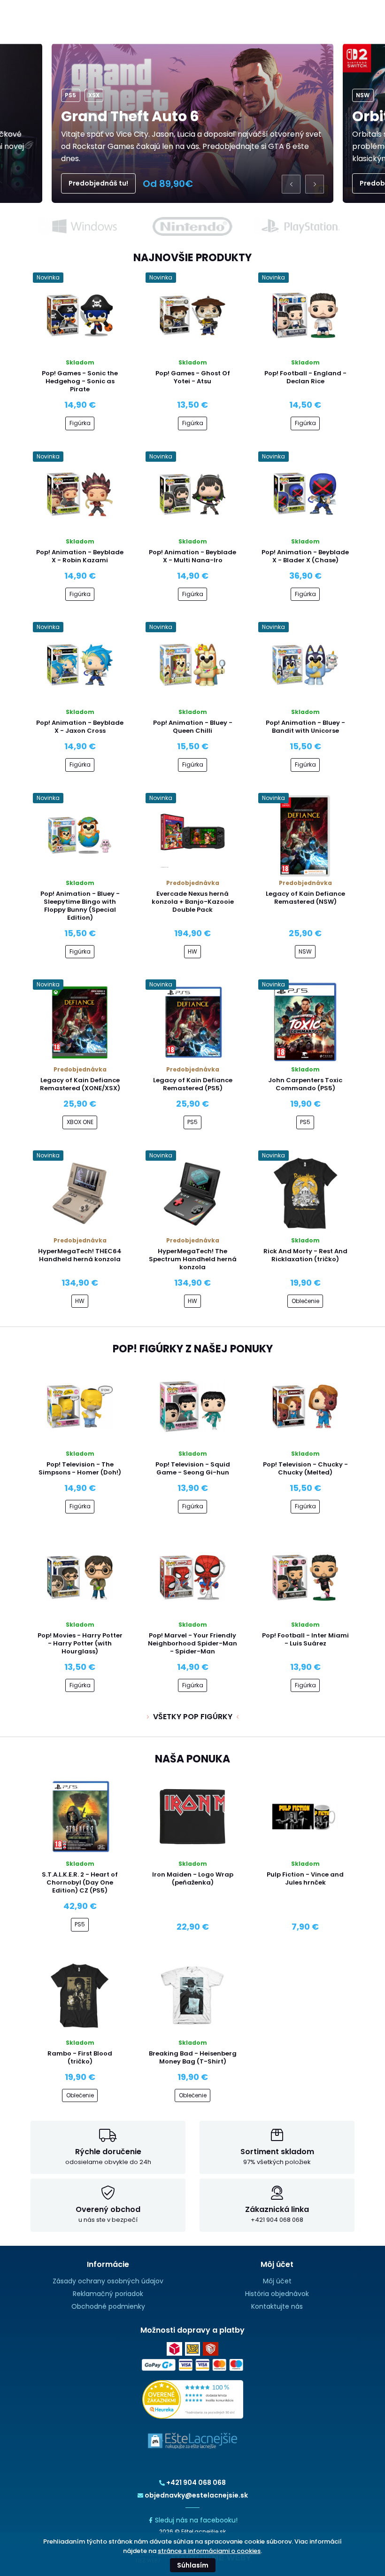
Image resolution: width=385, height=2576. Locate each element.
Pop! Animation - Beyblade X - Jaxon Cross (80, 727)
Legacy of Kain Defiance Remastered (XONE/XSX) (80, 1084)
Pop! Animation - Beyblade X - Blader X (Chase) (305, 556)
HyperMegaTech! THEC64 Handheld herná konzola (80, 1255)
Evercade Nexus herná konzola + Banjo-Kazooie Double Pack (193, 902)
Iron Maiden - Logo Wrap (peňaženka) (193, 1878)
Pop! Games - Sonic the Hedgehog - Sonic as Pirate (80, 381)
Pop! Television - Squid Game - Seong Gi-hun (193, 1468)
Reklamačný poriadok (108, 2294)
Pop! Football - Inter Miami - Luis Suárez (305, 1639)
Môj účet (277, 2281)
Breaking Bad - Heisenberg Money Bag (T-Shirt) (193, 2057)
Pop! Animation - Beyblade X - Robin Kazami (80, 556)
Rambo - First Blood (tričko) (80, 2057)
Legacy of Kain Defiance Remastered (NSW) (305, 898)
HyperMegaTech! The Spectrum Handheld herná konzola (193, 1259)
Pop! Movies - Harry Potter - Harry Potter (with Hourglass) (80, 1643)
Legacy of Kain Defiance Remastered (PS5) (193, 1084)
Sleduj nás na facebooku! (196, 2520)
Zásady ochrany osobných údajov (108, 2281)
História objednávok (277, 2294)
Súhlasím (193, 2565)
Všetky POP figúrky (193, 1717)
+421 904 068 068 (196, 2483)
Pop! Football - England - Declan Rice (305, 377)
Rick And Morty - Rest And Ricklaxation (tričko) (305, 1255)
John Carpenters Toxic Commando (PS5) (305, 1084)
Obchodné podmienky (108, 2306)
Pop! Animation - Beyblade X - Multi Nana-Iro (192, 556)
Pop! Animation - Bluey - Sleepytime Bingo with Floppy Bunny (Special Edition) (80, 906)
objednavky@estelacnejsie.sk (196, 2495)
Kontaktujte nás (277, 2306)
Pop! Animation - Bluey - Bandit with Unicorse (305, 727)
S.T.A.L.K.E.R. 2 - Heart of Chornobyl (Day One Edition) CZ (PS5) (80, 1882)
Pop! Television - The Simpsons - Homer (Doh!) (80, 1468)
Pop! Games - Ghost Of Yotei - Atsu (193, 377)
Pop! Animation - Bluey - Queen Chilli (193, 727)
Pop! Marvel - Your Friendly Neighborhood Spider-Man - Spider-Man (192, 1643)
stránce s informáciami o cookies (209, 2551)
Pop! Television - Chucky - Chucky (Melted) (305, 1468)
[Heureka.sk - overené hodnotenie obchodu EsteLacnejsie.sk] (193, 2399)
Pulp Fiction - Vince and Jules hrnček (305, 1878)
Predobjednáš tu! (98, 183)
